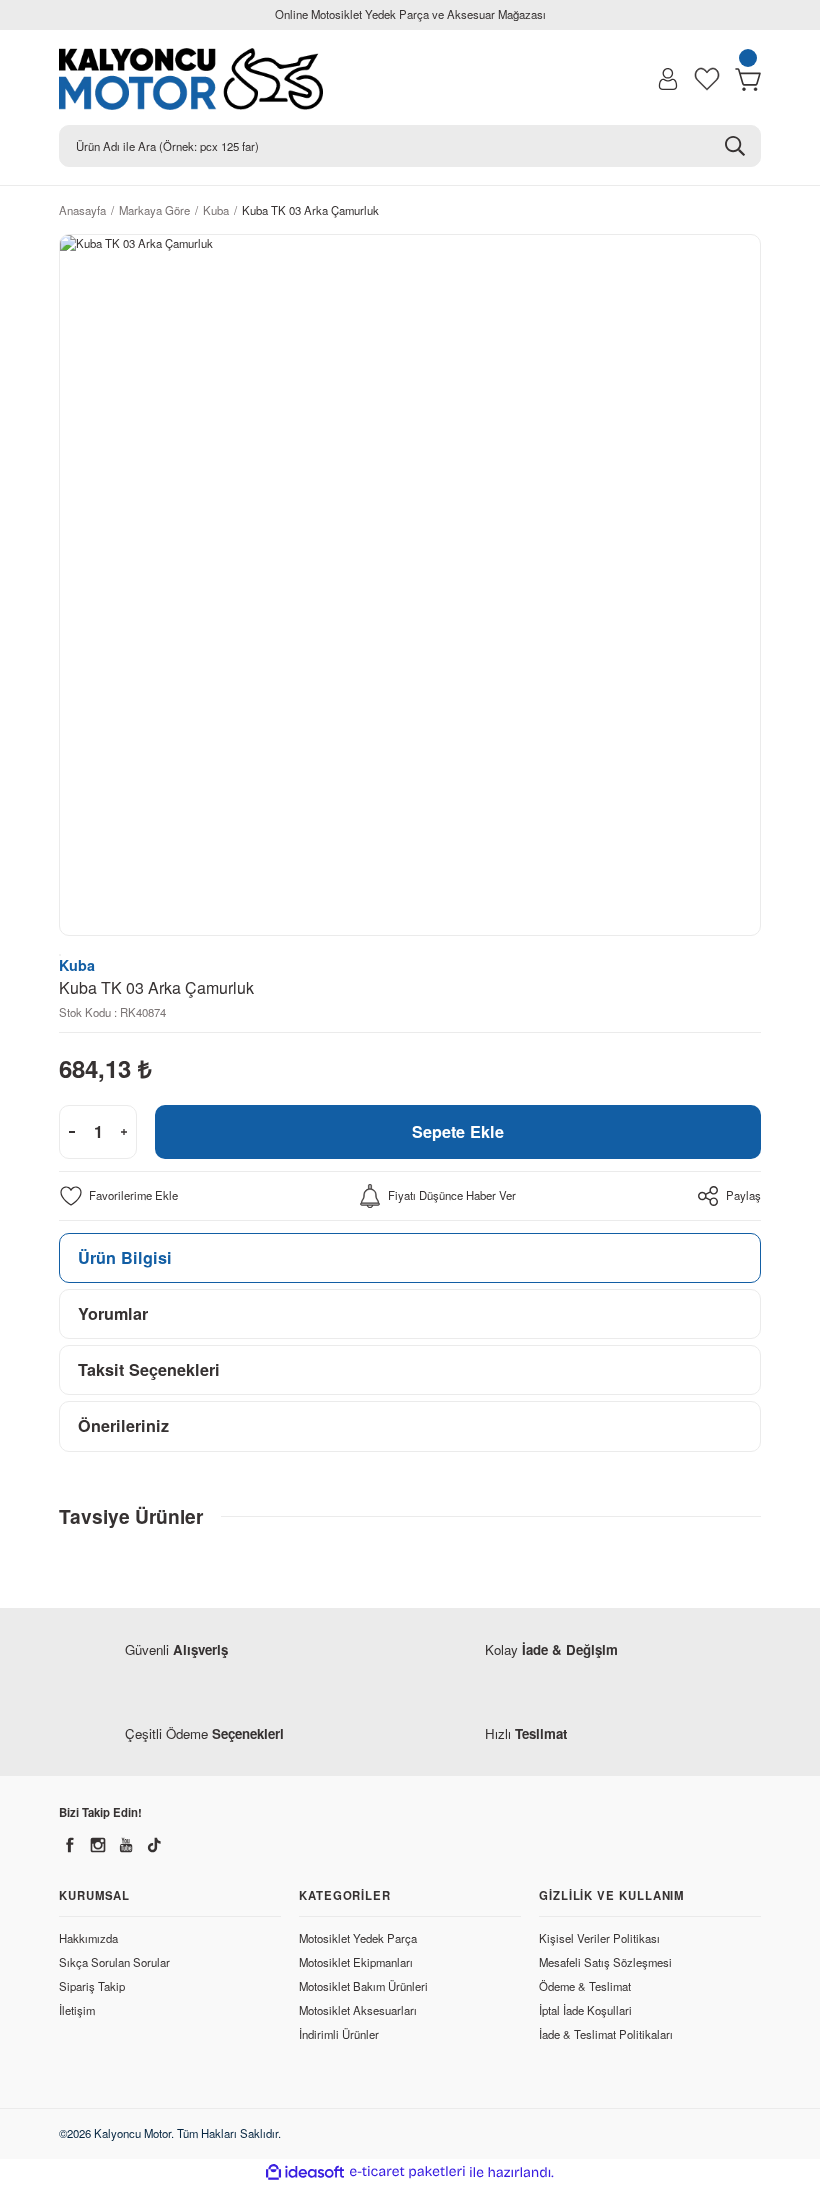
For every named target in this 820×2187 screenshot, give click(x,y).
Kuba (77, 965)
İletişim (77, 2010)
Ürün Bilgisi (125, 1257)
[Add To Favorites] (118, 1196)
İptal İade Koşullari (585, 2010)
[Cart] (748, 79)
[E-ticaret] (407, 2172)
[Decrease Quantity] (72, 1132)
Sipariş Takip (92, 1986)
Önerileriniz (123, 1425)
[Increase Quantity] (124, 1132)
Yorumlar (113, 1313)
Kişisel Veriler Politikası (599, 1938)
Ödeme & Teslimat (585, 1986)
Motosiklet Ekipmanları (356, 1962)
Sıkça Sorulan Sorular (114, 1962)
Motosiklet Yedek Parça (358, 1938)
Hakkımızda (88, 1938)
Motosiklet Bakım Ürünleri (363, 1986)
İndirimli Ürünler (339, 2034)
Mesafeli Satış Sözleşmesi (605, 1962)
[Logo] (200, 79)
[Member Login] (668, 79)
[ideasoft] (305, 2173)
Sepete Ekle (458, 1131)
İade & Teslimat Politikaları (606, 2034)
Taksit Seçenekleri (149, 1369)
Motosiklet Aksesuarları (358, 2010)
